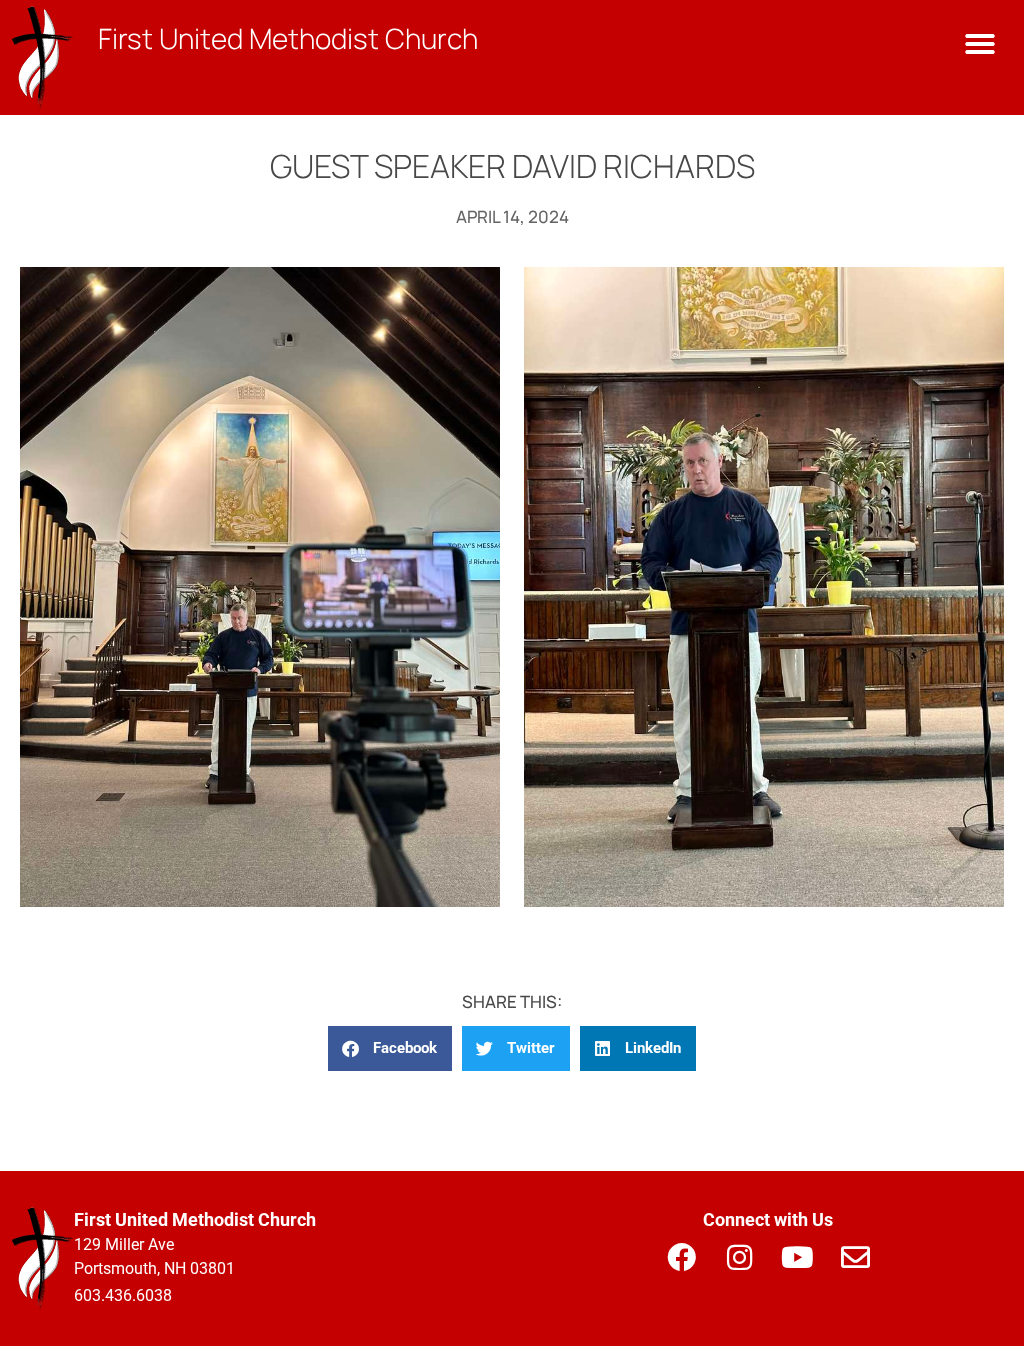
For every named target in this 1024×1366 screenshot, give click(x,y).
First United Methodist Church (288, 38)
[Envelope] (855, 1257)
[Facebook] (681, 1257)
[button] (980, 44)
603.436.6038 (123, 1295)
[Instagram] (739, 1257)
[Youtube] (797, 1257)
